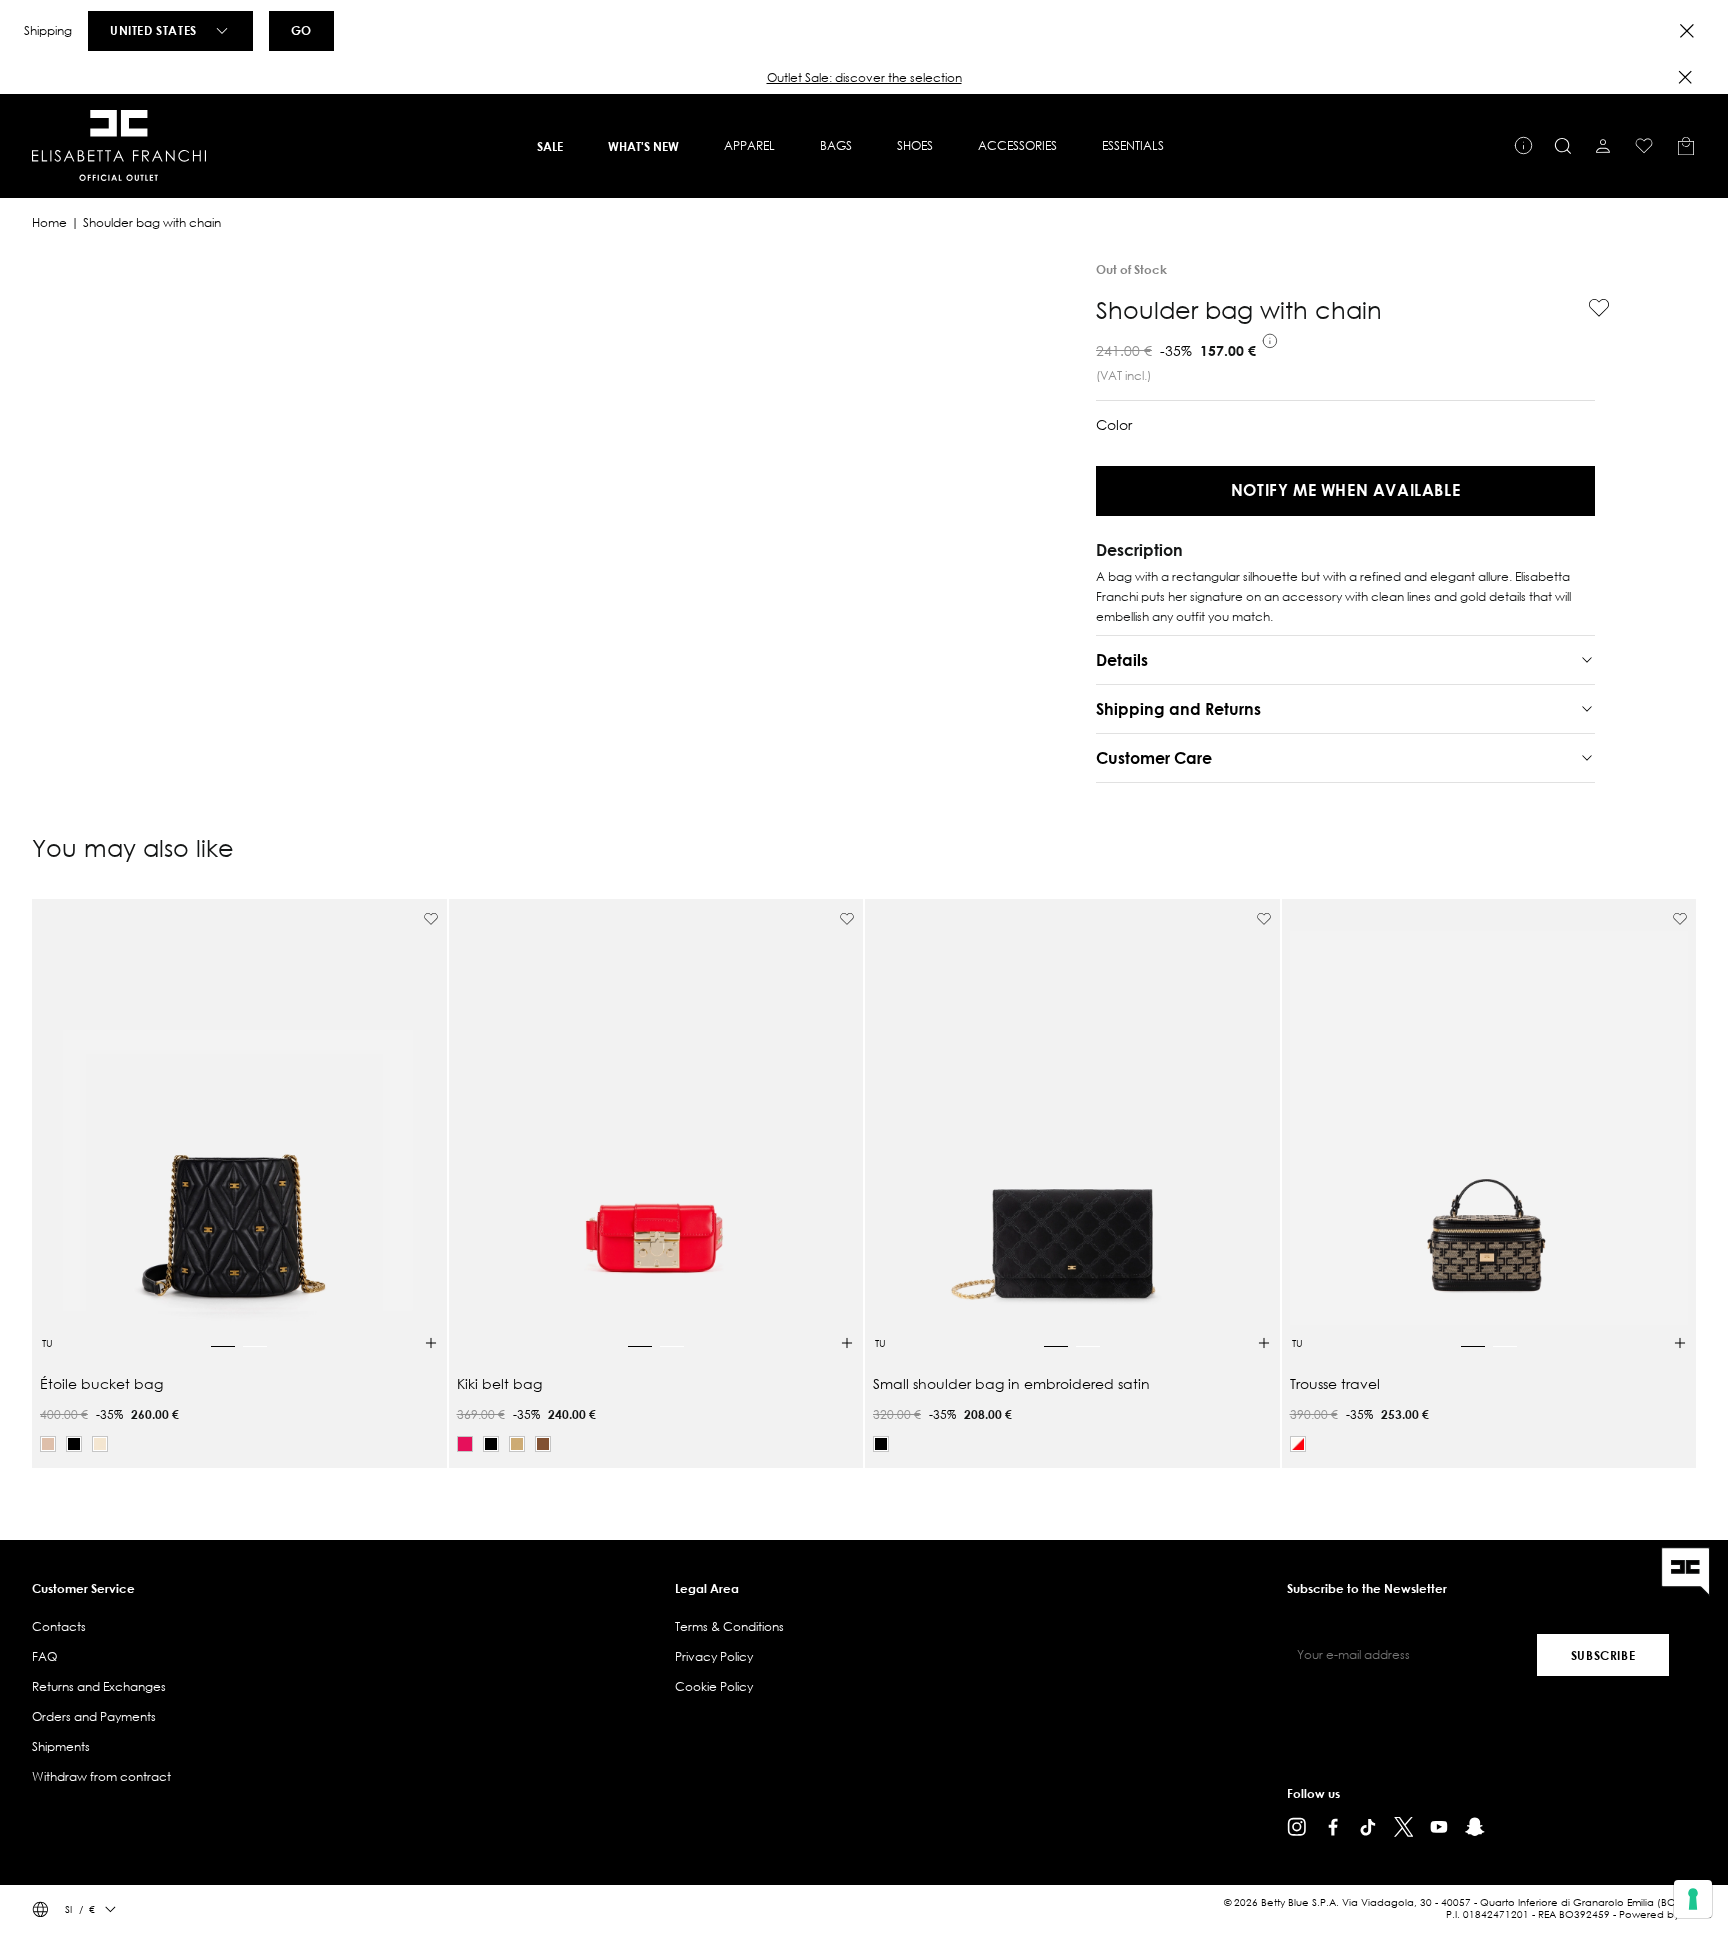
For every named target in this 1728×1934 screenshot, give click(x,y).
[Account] (1603, 146)
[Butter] (100, 1444)
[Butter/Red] (1298, 1444)
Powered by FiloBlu (1665, 1914)
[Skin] (48, 1444)
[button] (864, 78)
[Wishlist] (1644, 146)
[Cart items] (1686, 146)
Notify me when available (1345, 489)
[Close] (1687, 31)
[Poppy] (465, 1444)
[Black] (74, 1444)
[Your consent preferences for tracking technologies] (1693, 1899)
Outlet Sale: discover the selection (864, 77)
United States (153, 30)
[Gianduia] (543, 1444)
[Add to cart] (431, 1343)
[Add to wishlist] (1591, 308)
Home (49, 222)
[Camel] (517, 1444)
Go (301, 30)
